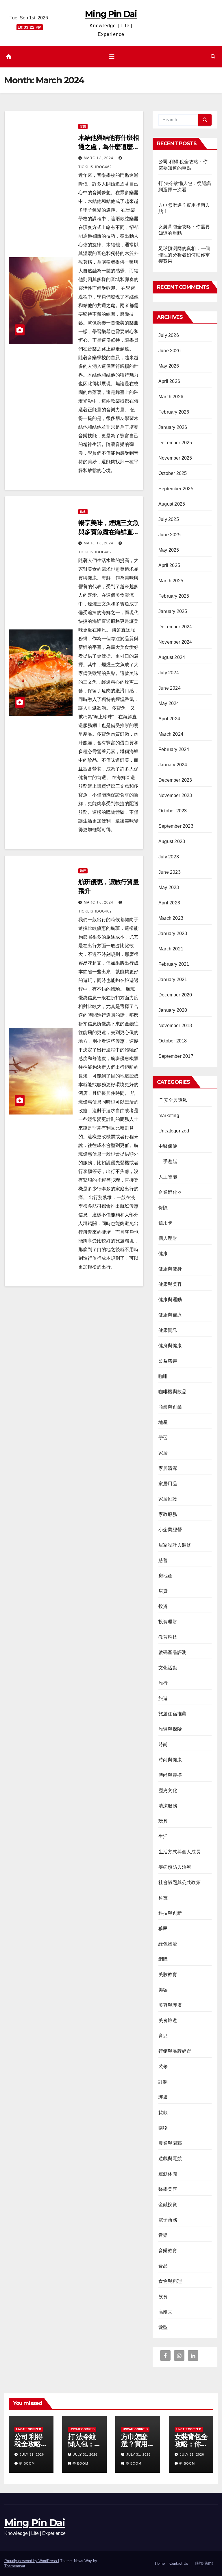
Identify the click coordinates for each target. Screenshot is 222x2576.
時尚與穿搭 (170, 1775)
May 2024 (169, 703)
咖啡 (163, 1376)
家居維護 (168, 1499)
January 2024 (173, 765)
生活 (163, 1836)
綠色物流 (168, 1944)
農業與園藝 (170, 2143)
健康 (163, 1254)
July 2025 (169, 519)
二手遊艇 (168, 1162)
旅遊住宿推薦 (172, 1714)
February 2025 (174, 596)
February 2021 (174, 964)
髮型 (163, 2327)
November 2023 (175, 795)
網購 (163, 1959)
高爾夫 (165, 2312)
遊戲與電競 (170, 2159)
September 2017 (176, 1056)
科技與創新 (170, 1913)
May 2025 (169, 550)
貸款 (163, 2113)
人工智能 (168, 1177)
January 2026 (173, 427)
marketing (169, 1116)
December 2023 (175, 780)
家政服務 (168, 1514)
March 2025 (171, 581)
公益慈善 (168, 1361)
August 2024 (172, 657)
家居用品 (168, 1484)
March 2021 (171, 949)
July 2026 (169, 335)
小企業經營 (170, 1530)
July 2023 (169, 857)
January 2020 (173, 1010)
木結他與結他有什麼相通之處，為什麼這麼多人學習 (109, 147)
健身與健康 (170, 1346)
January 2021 (173, 979)
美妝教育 (168, 1974)
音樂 (83, 126)
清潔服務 (168, 1806)
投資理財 (168, 1622)
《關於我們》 (204, 2563)
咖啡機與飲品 (172, 1392)
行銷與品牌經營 (175, 2051)
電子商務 (168, 2220)
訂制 (163, 2082)
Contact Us (179, 2563)
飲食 (83, 512)
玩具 (163, 1821)
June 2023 (170, 872)
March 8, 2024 (99, 158)
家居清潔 (168, 1468)
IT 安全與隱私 (173, 1100)
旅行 (83, 871)
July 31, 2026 (32, 2454)
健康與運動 (170, 1300)
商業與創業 (170, 1407)
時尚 (163, 1744)
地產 (163, 1422)
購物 (163, 2128)
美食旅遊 (168, 2020)
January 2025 (173, 611)
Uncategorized (174, 1131)
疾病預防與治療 (175, 1867)
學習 (163, 1438)
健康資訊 (168, 1330)
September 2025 (176, 489)
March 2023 (171, 918)
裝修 (163, 2067)
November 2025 (175, 458)
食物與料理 (170, 2281)
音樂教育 (168, 2251)
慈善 (163, 1560)
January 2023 (173, 933)
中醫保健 (168, 1146)
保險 (163, 1208)
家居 (163, 1453)
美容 (163, 1990)
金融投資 (168, 2205)
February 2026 (174, 412)
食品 (163, 2266)
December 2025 (175, 443)
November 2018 (175, 1026)
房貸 (163, 1591)
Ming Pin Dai (111, 14)
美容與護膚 (170, 2005)
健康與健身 (170, 1269)
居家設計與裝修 (175, 1545)
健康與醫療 (170, 1315)
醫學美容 (168, 2189)
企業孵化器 (170, 1192)
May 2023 (169, 887)
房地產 (165, 1576)
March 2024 (171, 734)
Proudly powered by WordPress (31, 2561)
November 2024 (175, 642)
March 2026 (171, 397)
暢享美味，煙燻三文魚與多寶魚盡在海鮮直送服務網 (109, 532)
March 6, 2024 (99, 543)
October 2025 (173, 473)
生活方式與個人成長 (180, 1852)
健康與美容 (170, 1284)
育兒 (163, 2036)
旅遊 (163, 1698)
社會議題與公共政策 (180, 1882)
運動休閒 (168, 2174)
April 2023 (169, 903)
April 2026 (169, 381)
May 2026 (169, 366)
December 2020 (175, 995)
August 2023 (172, 841)
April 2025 (169, 565)
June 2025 (170, 535)
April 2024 (169, 719)
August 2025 (172, 504)
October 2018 (173, 1041)
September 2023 (176, 826)
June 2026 (170, 351)
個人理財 (168, 1238)
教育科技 (168, 1637)
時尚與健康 (170, 1760)
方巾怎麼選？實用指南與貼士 (138, 2444)
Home (160, 2563)
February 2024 (174, 749)
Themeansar (15, 2566)
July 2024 (169, 673)
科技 (163, 1898)
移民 (163, 1928)
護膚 (163, 2097)
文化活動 (168, 1668)
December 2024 (175, 627)
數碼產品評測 (172, 1652)
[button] (213, 57)
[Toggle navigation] (112, 57)
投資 (163, 1606)
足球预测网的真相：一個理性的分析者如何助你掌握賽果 (184, 255)
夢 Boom (27, 2463)
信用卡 (165, 1223)
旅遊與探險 (170, 1729)
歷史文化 (168, 1790)
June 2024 (170, 688)
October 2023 (173, 811)
